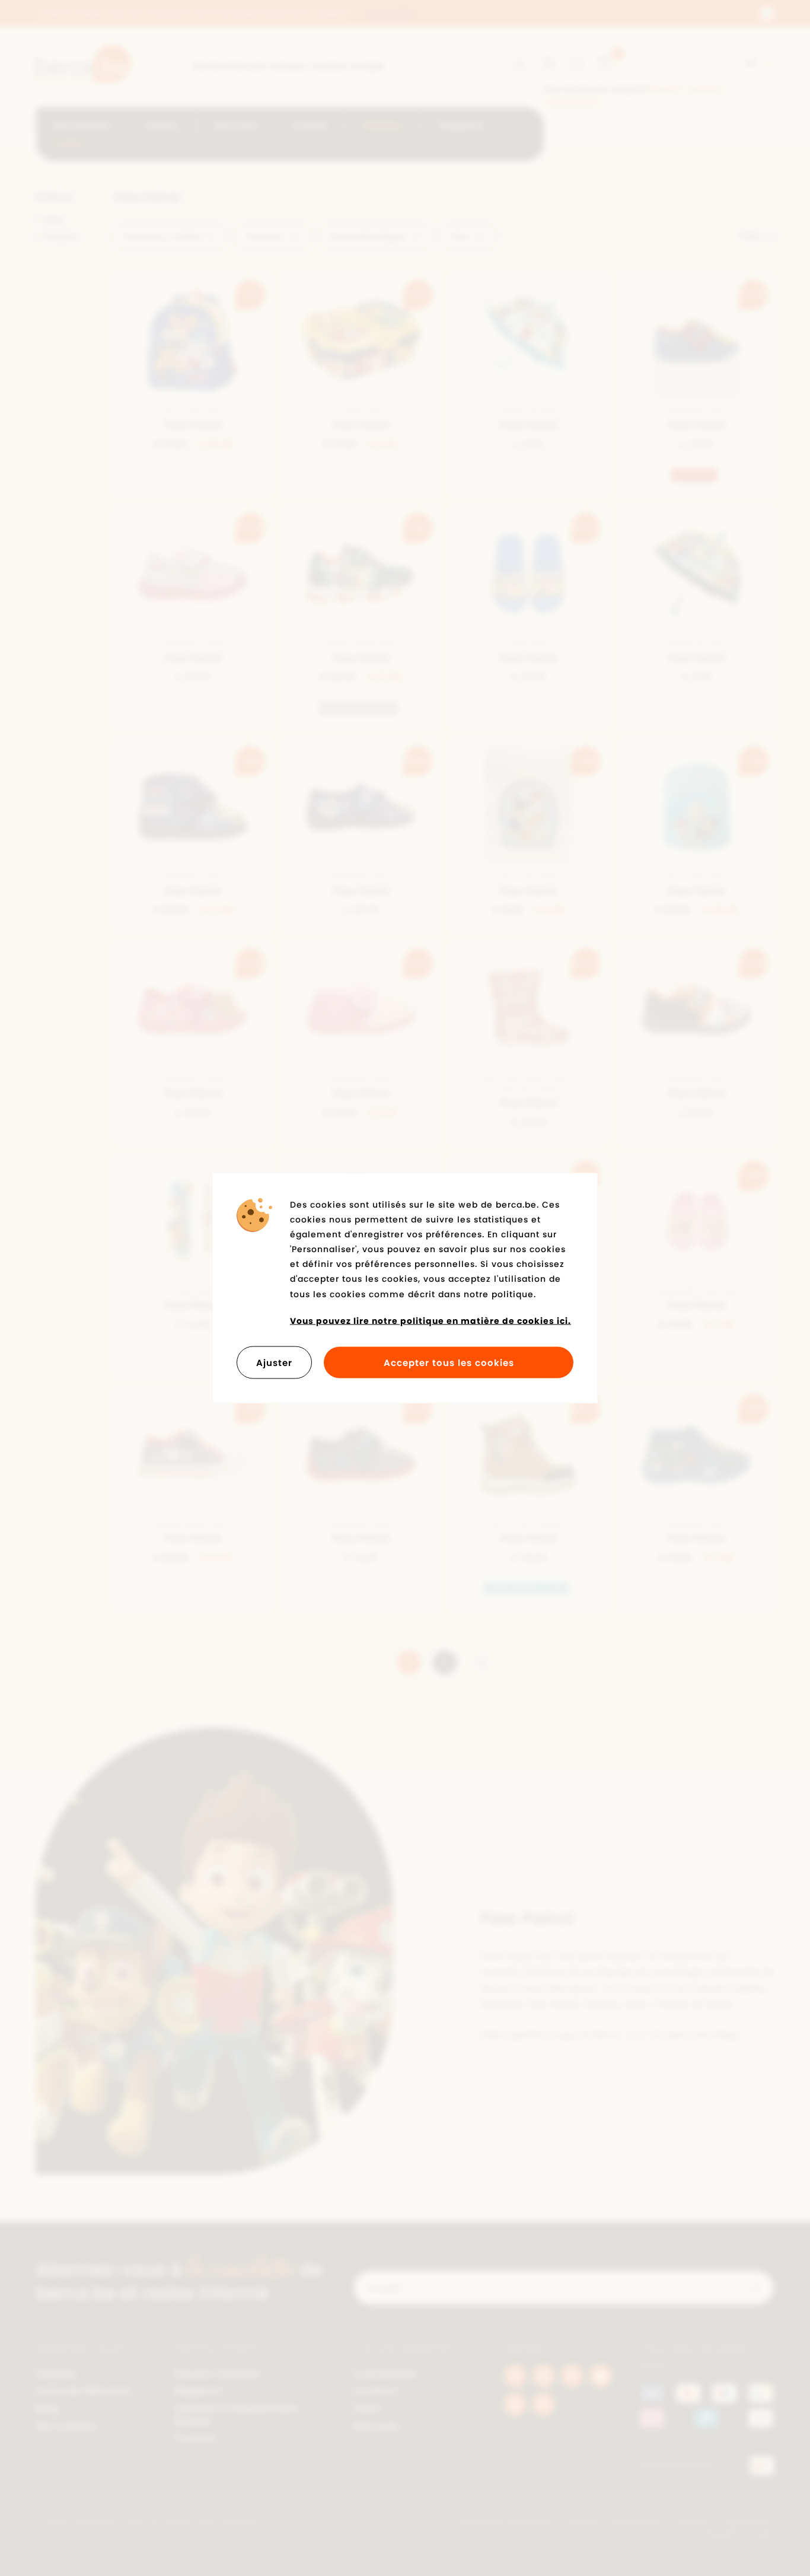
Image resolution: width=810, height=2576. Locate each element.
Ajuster (274, 1363)
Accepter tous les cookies (449, 1363)
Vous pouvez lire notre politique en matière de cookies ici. (430, 1320)
